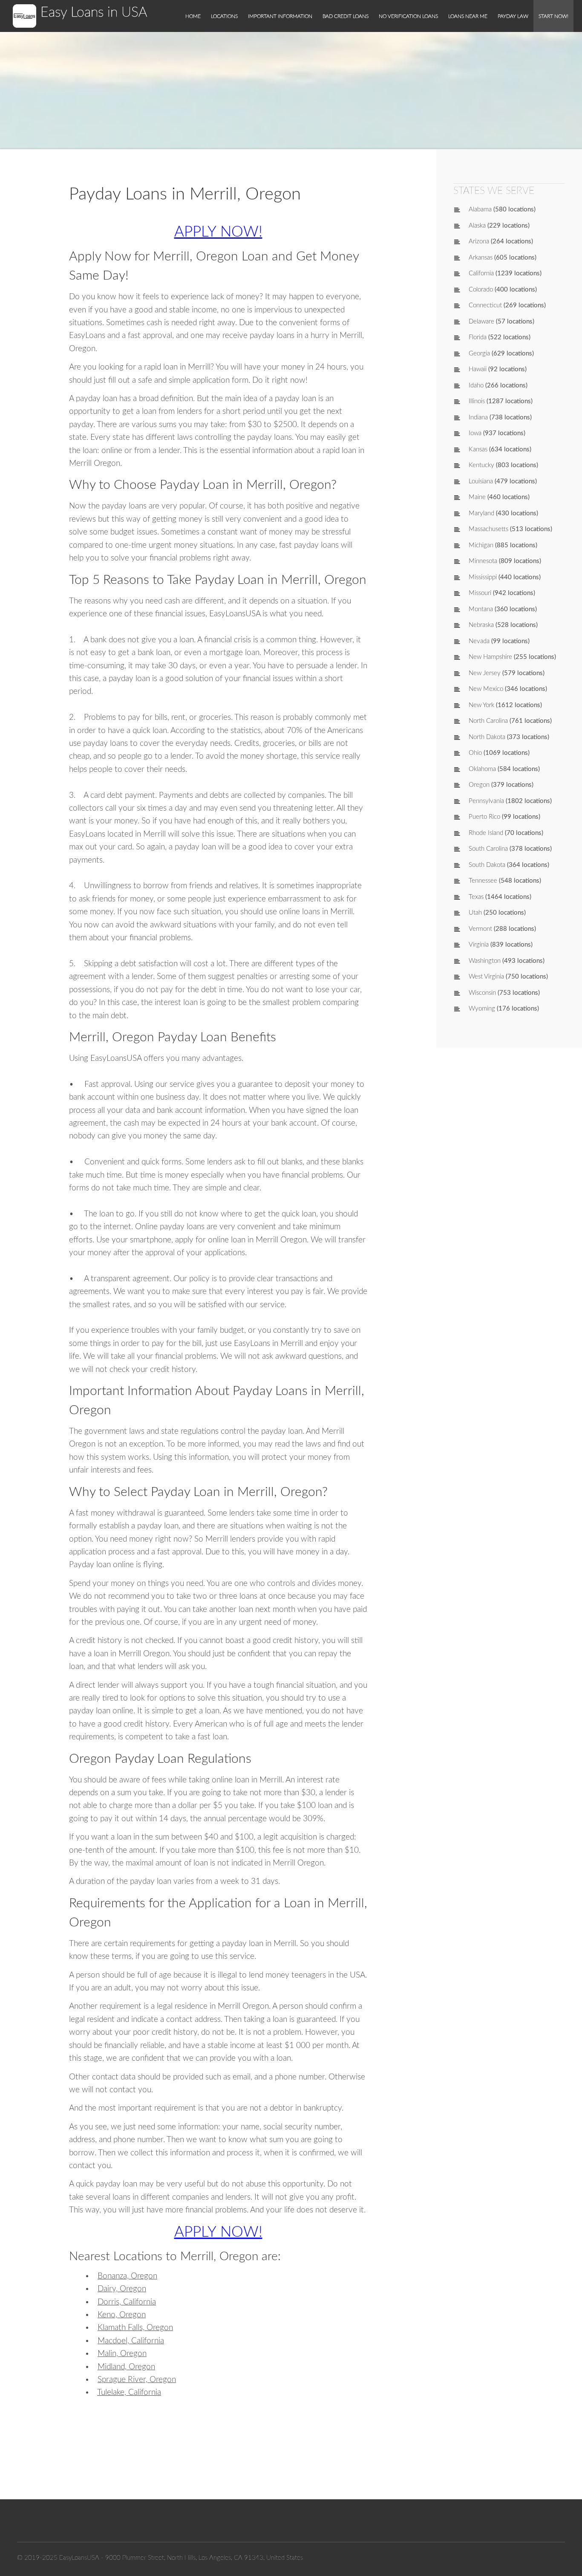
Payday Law (513, 16)
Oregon (479, 785)
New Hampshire (490, 657)
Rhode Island (486, 833)
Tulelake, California (129, 2393)
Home (193, 16)
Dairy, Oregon (122, 2289)
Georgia (479, 354)
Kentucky (481, 465)
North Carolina (488, 721)
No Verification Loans (408, 16)
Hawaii (478, 369)
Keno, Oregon (122, 2315)
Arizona (479, 241)
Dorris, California (127, 2302)
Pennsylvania (486, 801)
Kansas (478, 449)
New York (481, 705)
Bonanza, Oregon (127, 2276)
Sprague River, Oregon (137, 2380)
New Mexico (486, 689)
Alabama (480, 209)
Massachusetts (488, 529)
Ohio (475, 753)
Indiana (478, 417)
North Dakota (487, 737)
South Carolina (488, 849)
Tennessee (483, 881)
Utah (475, 913)
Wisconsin (482, 993)
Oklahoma (482, 769)
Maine (477, 497)
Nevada (479, 641)
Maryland (481, 513)
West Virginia (486, 977)
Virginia (479, 945)
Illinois (477, 401)
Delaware (481, 322)
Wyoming (482, 1009)
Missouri (480, 593)
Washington (485, 961)
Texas (476, 897)
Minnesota (483, 561)
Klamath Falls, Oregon (135, 2328)
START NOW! (553, 16)
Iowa (475, 433)
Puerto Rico (484, 817)
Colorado (481, 290)
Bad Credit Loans (346, 16)
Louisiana (481, 481)
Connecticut (485, 305)
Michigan (481, 545)
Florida (478, 337)
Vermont (480, 929)
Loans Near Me (468, 16)
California (481, 273)
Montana (481, 609)
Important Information (280, 16)
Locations (224, 16)
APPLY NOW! (218, 232)
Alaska (477, 226)
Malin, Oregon (122, 2354)
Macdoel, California (131, 2341)
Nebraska (481, 625)
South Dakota (487, 865)
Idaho (476, 386)
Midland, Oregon (126, 2367)
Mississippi (483, 577)
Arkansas (481, 258)
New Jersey (485, 673)
